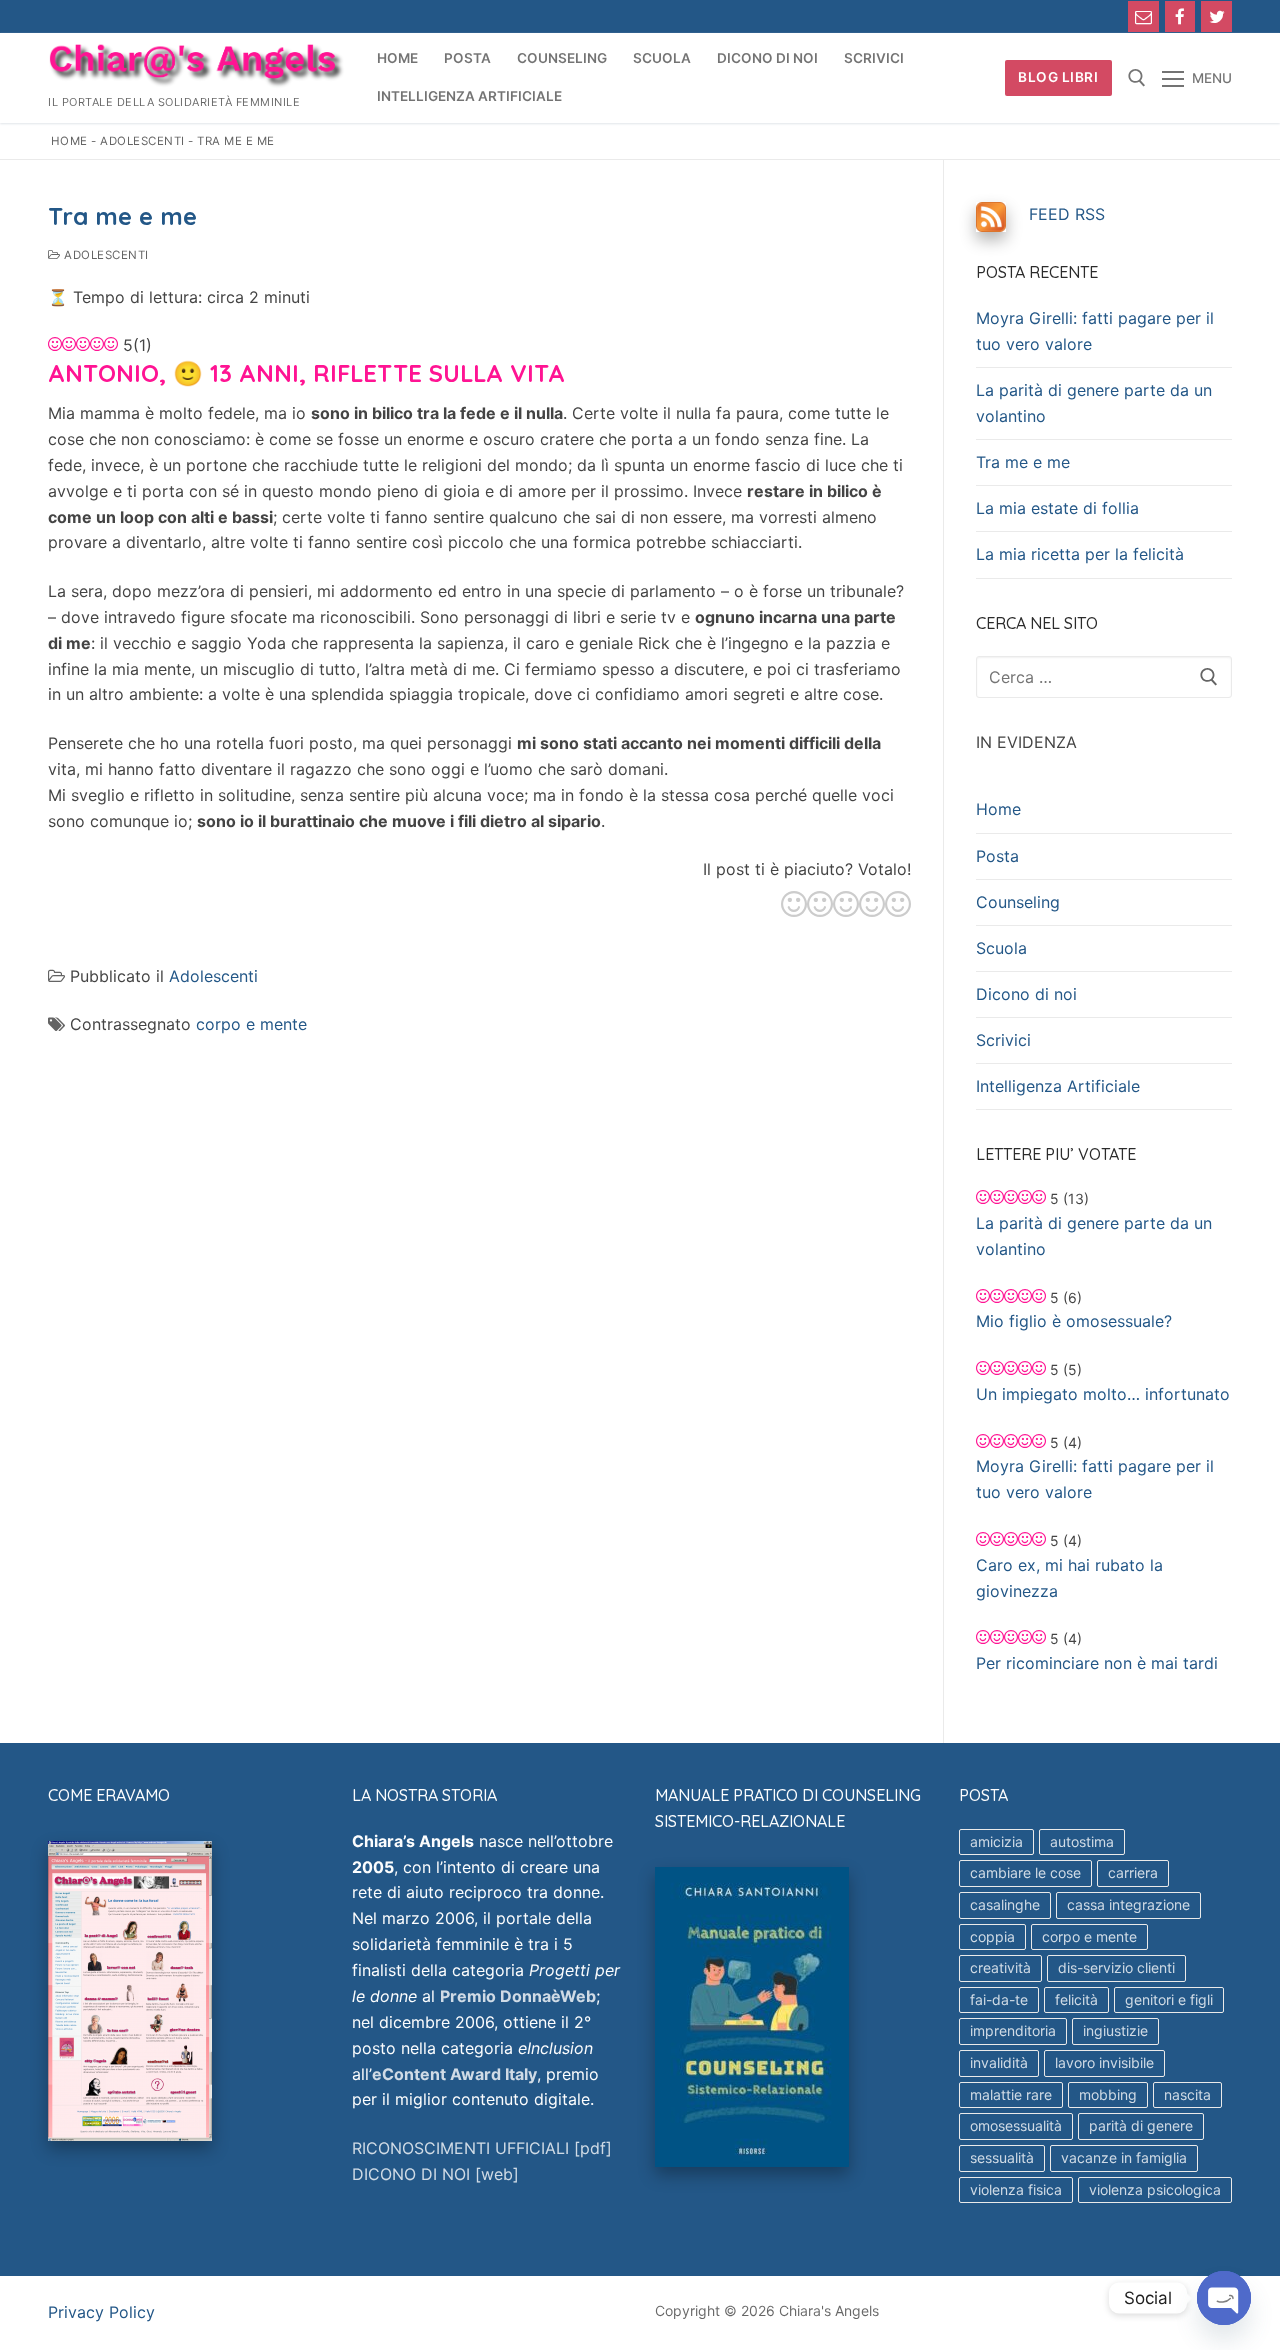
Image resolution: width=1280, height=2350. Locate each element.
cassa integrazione (1128, 1904)
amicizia (996, 1841)
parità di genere (1141, 2125)
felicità (1076, 1999)
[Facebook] (1180, 16)
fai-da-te (999, 1999)
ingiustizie (1115, 2030)
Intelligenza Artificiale (1058, 1086)
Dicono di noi (1026, 994)
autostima (1082, 1841)
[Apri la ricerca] (1137, 78)
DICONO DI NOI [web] (435, 2174)
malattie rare (1011, 2094)
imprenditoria (1013, 2030)
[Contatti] (1143, 16)
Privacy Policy (101, 2312)
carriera (1133, 1872)
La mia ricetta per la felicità (1080, 554)
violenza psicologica (1155, 2189)
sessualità (1002, 2157)
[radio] (794, 907)
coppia (992, 1936)
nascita (1187, 2094)
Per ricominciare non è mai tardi (1097, 1663)
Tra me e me (1023, 462)
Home (69, 141)
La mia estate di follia (1057, 508)
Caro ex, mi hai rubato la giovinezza (1069, 1578)
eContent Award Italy (454, 2074)
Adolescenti (142, 141)
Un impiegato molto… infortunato (1103, 1394)
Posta (997, 856)
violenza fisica (1016, 2189)
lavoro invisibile (1104, 2062)
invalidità (999, 2062)
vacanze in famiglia (1124, 2157)
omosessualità (1016, 2125)
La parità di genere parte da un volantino (1094, 403)
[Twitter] (1216, 16)
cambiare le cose (1025, 1872)
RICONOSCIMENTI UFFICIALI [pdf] (482, 2148)
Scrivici (1003, 1040)
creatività (1000, 1967)
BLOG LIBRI (1058, 77)
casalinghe (1005, 1904)
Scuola (1001, 948)
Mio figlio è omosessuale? (1074, 1321)
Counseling (1018, 902)
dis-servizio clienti (1116, 1967)
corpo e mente (251, 1024)
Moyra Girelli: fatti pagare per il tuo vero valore (1095, 331)
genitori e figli (1169, 1999)
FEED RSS (1067, 214)
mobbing (1108, 2094)
